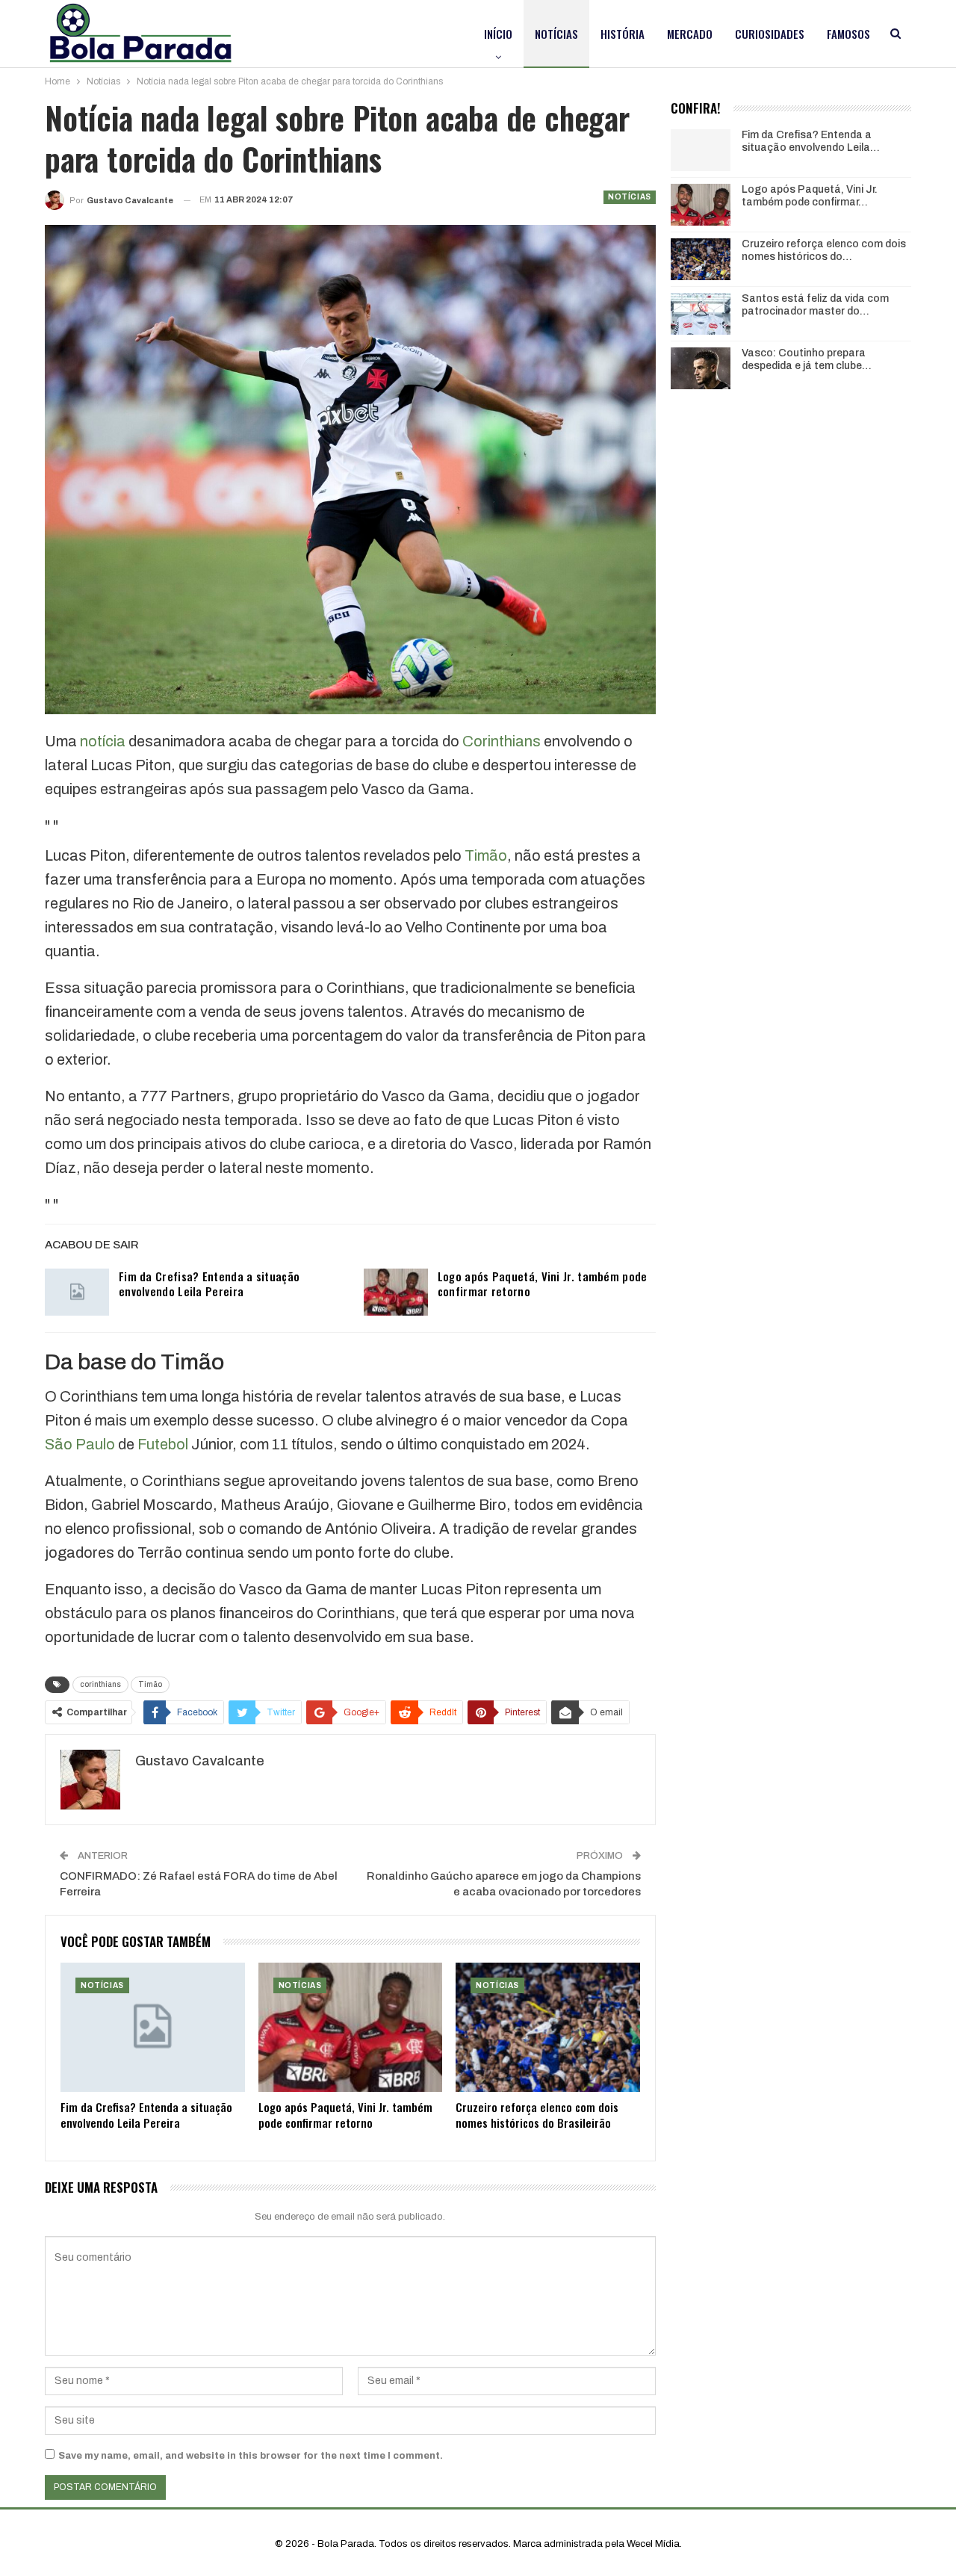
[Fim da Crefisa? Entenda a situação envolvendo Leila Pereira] (77, 1292)
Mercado (690, 34)
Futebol (163, 1444)
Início (498, 34)
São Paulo (80, 1444)
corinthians (100, 1684)
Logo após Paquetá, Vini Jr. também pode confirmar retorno (543, 1284)
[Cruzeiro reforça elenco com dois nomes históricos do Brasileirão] (548, 2027)
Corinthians (502, 741)
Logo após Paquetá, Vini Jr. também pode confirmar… (810, 196)
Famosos (848, 34)
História (623, 34)
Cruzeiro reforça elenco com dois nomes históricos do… (824, 250)
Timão (486, 855)
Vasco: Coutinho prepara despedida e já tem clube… (807, 359)
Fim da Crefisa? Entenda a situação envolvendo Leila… (811, 141)
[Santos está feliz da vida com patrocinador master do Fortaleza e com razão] (701, 314)
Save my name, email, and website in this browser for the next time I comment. (251, 2456)
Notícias (556, 34)
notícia (103, 741)
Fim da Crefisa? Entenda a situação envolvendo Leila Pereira (209, 1284)
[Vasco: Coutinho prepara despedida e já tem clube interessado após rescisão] (701, 368)
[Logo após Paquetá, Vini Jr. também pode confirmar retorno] (396, 1292)
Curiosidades (770, 34)
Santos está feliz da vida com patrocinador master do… (815, 305)
